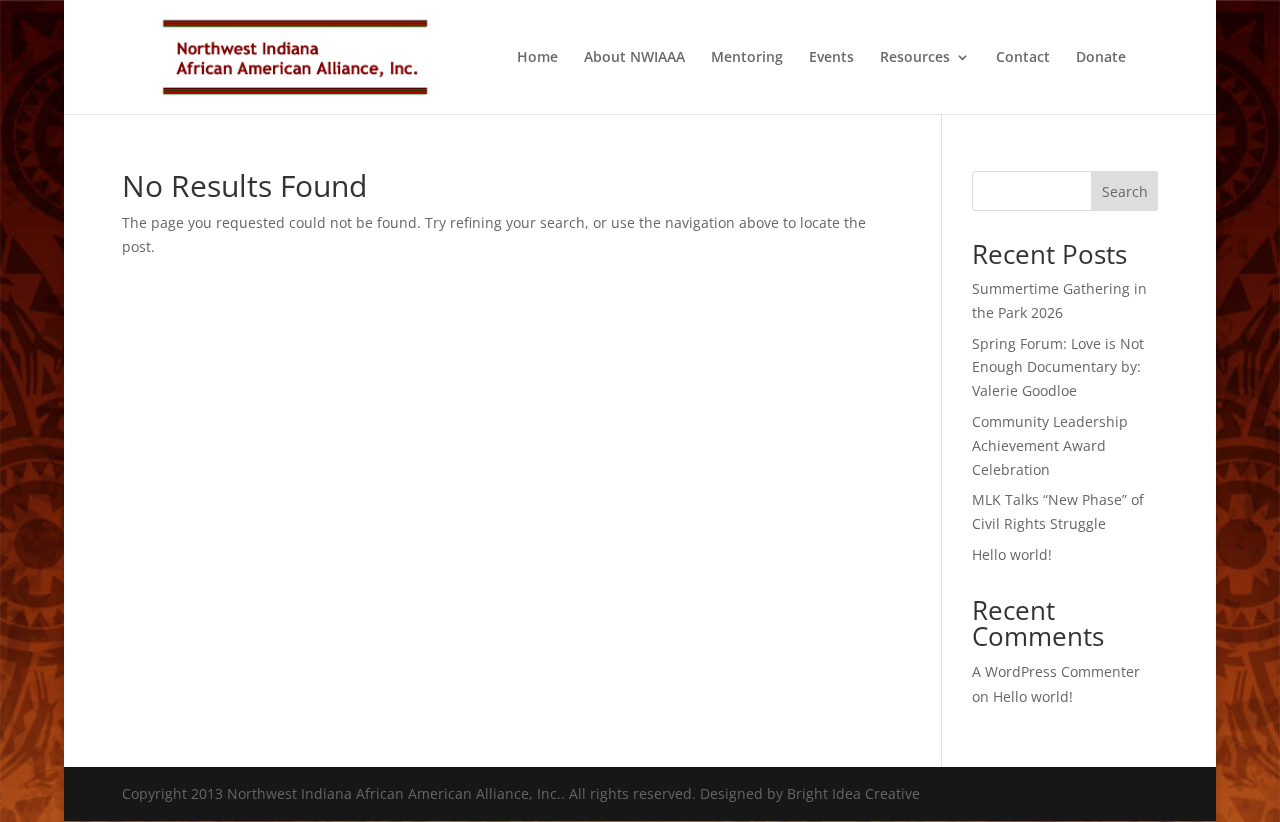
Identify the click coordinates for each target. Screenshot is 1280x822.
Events (831, 58)
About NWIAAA (634, 58)
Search (1125, 191)
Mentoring (747, 58)
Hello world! (1012, 554)
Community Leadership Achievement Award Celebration (1050, 445)
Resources (915, 58)
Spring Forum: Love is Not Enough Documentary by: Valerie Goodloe (1058, 367)
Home (537, 58)
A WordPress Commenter (1056, 671)
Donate (1101, 58)
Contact (1023, 58)
